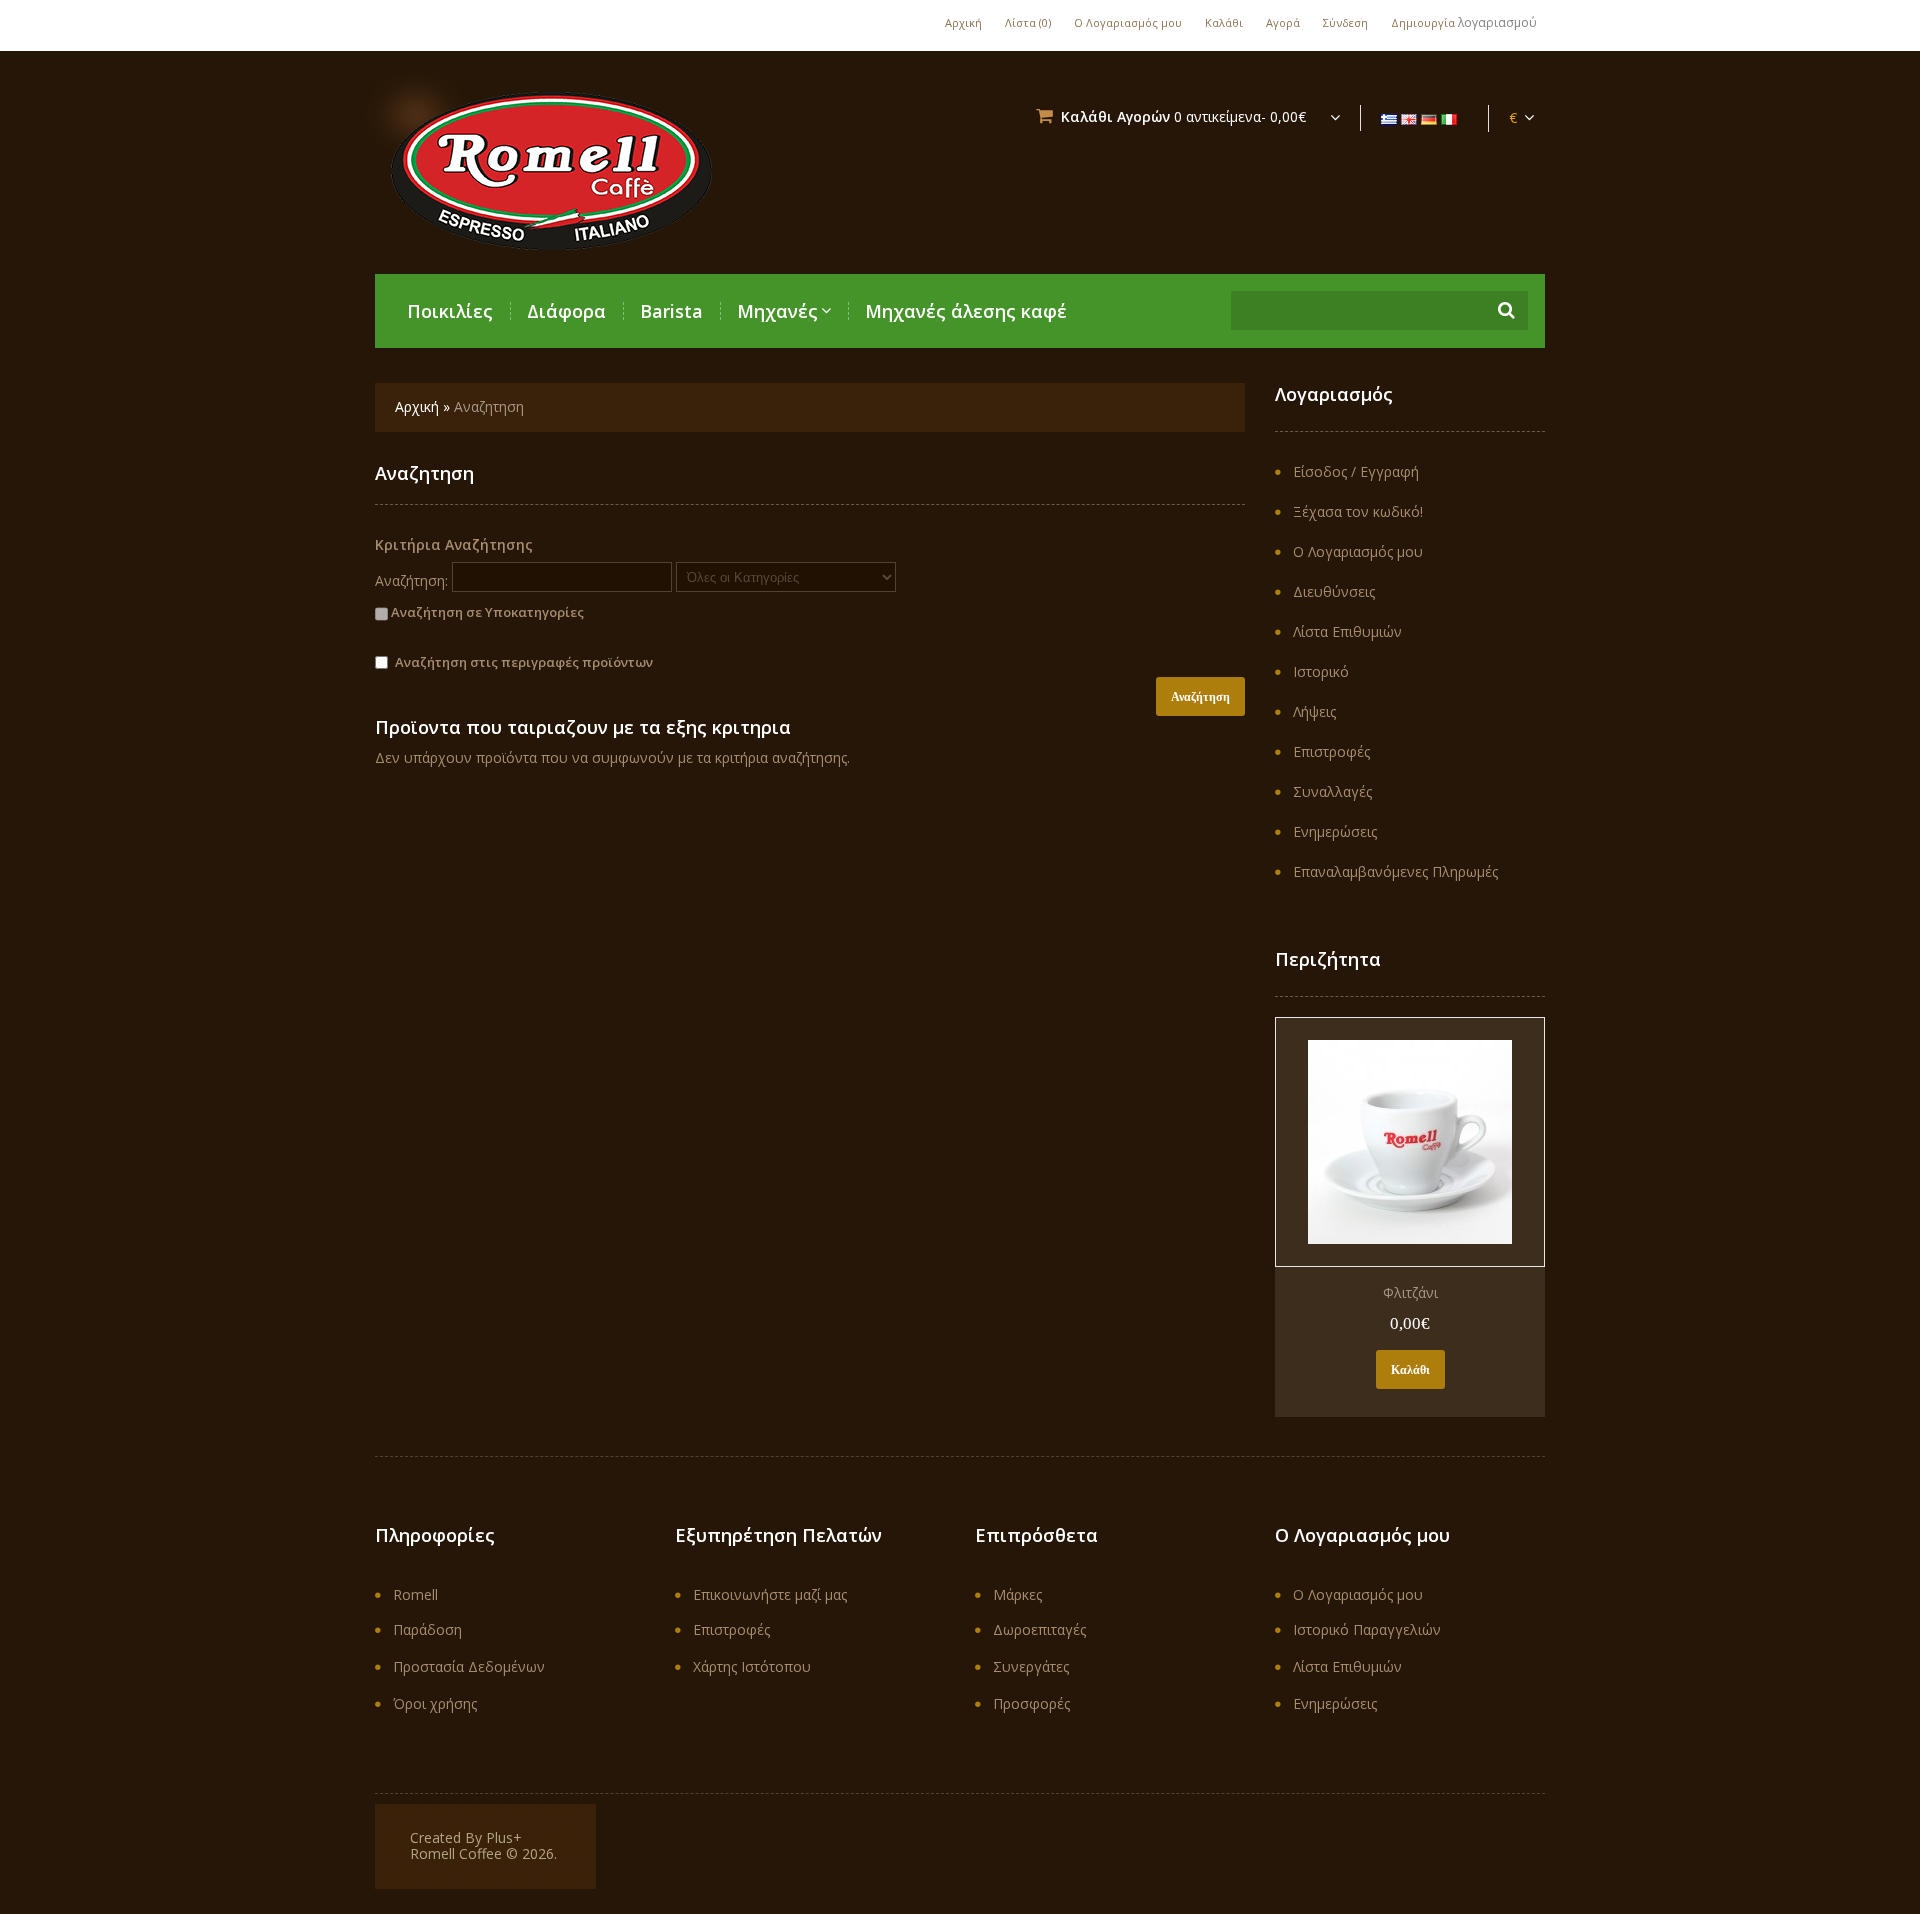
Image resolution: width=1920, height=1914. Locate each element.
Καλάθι (1224, 22)
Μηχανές (777, 311)
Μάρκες (1017, 1594)
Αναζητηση (489, 406)
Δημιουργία (1423, 22)
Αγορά (1283, 22)
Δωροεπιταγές (1039, 1629)
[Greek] (1389, 119)
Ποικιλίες (450, 311)
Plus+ (504, 1837)
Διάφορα (566, 311)
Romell (415, 1594)
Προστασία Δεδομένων (469, 1666)
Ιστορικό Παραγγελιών (1367, 1629)
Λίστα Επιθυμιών (1347, 631)
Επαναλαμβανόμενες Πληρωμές (1395, 871)
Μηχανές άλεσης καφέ (966, 311)
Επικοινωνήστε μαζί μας (770, 1594)
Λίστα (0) (1028, 22)
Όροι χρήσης (435, 1703)
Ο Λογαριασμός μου (1128, 22)
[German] (1429, 119)
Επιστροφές (1331, 751)
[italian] (1449, 119)
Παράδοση (427, 1629)
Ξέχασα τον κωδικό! (1358, 511)
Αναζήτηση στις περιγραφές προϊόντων (524, 662)
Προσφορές (1031, 1703)
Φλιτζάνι (1410, 1292)
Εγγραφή (1389, 471)
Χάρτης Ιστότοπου (752, 1666)
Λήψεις (1314, 711)
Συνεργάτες (1031, 1666)
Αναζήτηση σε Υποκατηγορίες (486, 612)
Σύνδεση (1345, 22)
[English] (1409, 119)
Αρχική (963, 22)
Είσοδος (1320, 471)
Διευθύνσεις (1334, 591)
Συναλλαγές (1332, 791)
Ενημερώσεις (1335, 831)
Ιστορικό (1321, 671)
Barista (671, 311)
